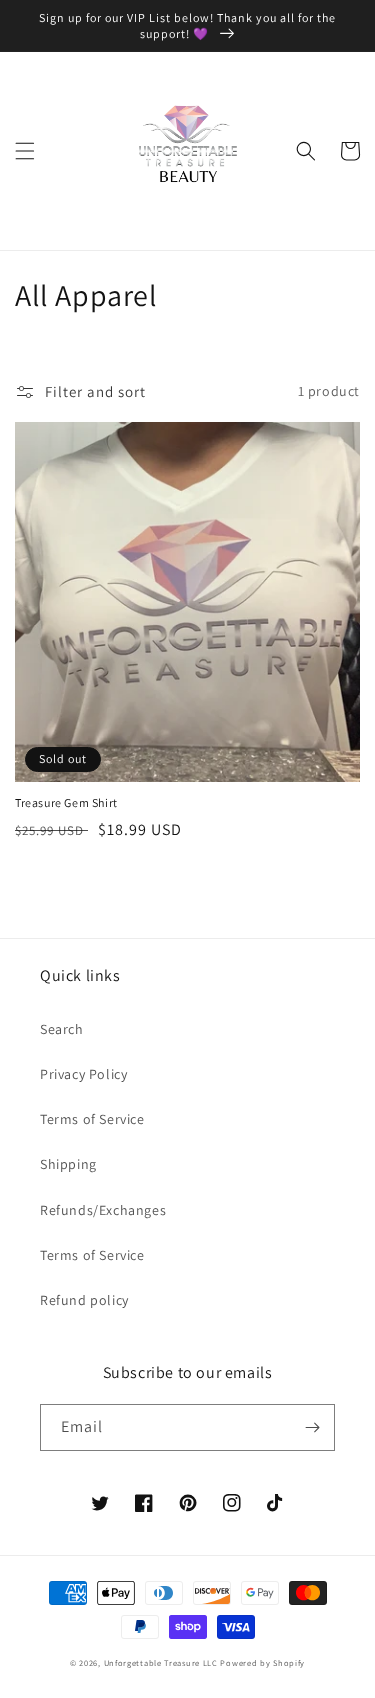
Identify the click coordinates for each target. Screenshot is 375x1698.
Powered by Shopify (262, 1662)
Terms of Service (92, 1119)
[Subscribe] (312, 1427)
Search (62, 1029)
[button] (25, 151)
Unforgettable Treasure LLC (161, 1662)
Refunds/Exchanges (103, 1210)
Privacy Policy (83, 1074)
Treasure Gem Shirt (66, 802)
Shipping (68, 1164)
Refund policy (84, 1300)
